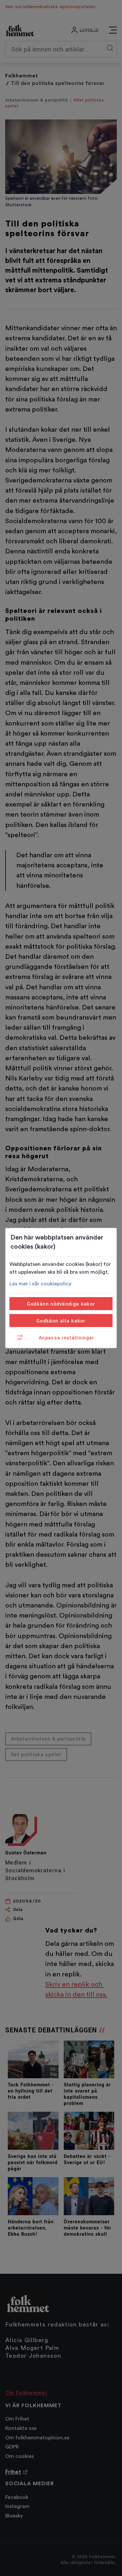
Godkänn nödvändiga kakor (61, 1304)
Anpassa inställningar (67, 1338)
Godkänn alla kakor (61, 1321)
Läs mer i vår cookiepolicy (40, 1284)
